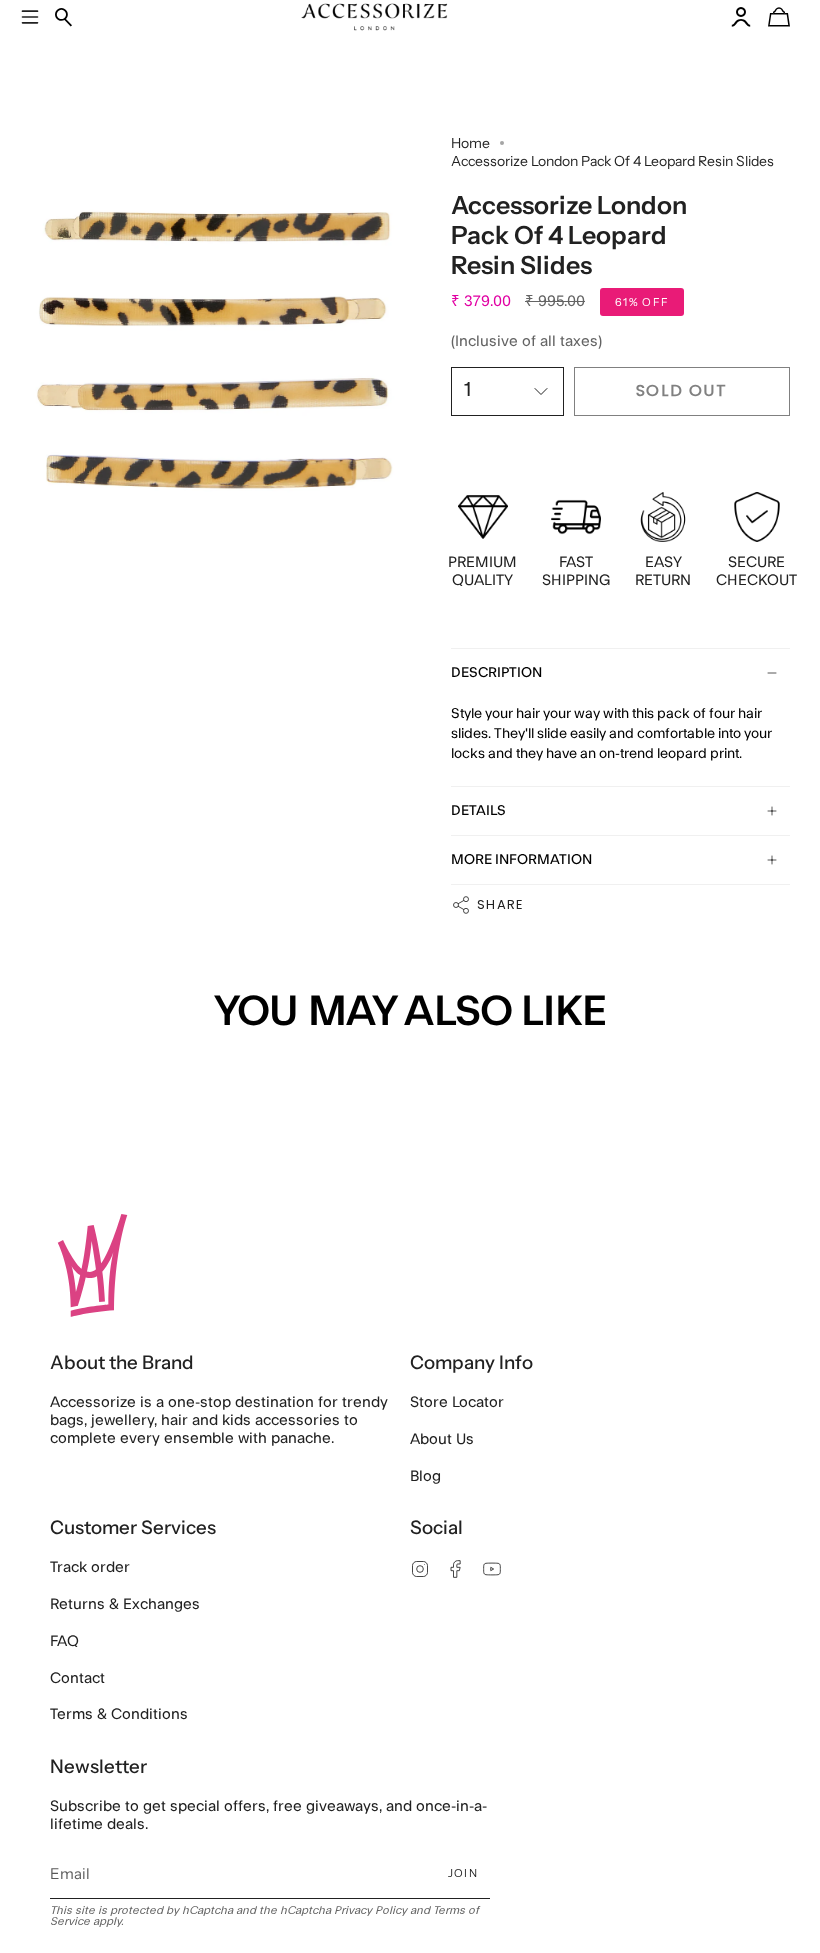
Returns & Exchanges (125, 1604)
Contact (77, 1678)
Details (478, 811)
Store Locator (457, 1402)
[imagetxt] (214, 350)
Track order (90, 1567)
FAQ (64, 1641)
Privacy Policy (370, 1910)
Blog (425, 1476)
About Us (442, 1439)
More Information (521, 860)
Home (470, 143)
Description (496, 673)
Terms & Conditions (119, 1714)
